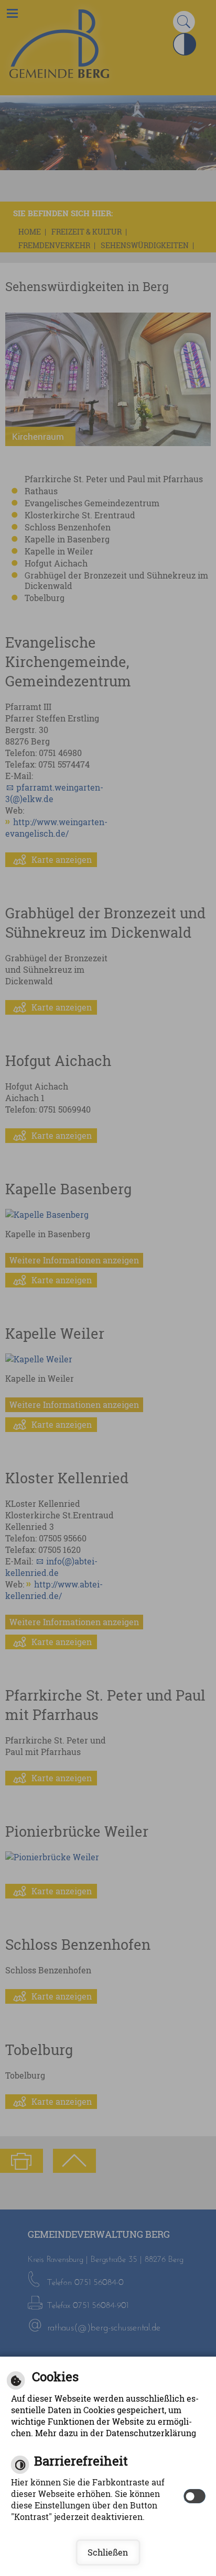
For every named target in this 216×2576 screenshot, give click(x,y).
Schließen (108, 2552)
